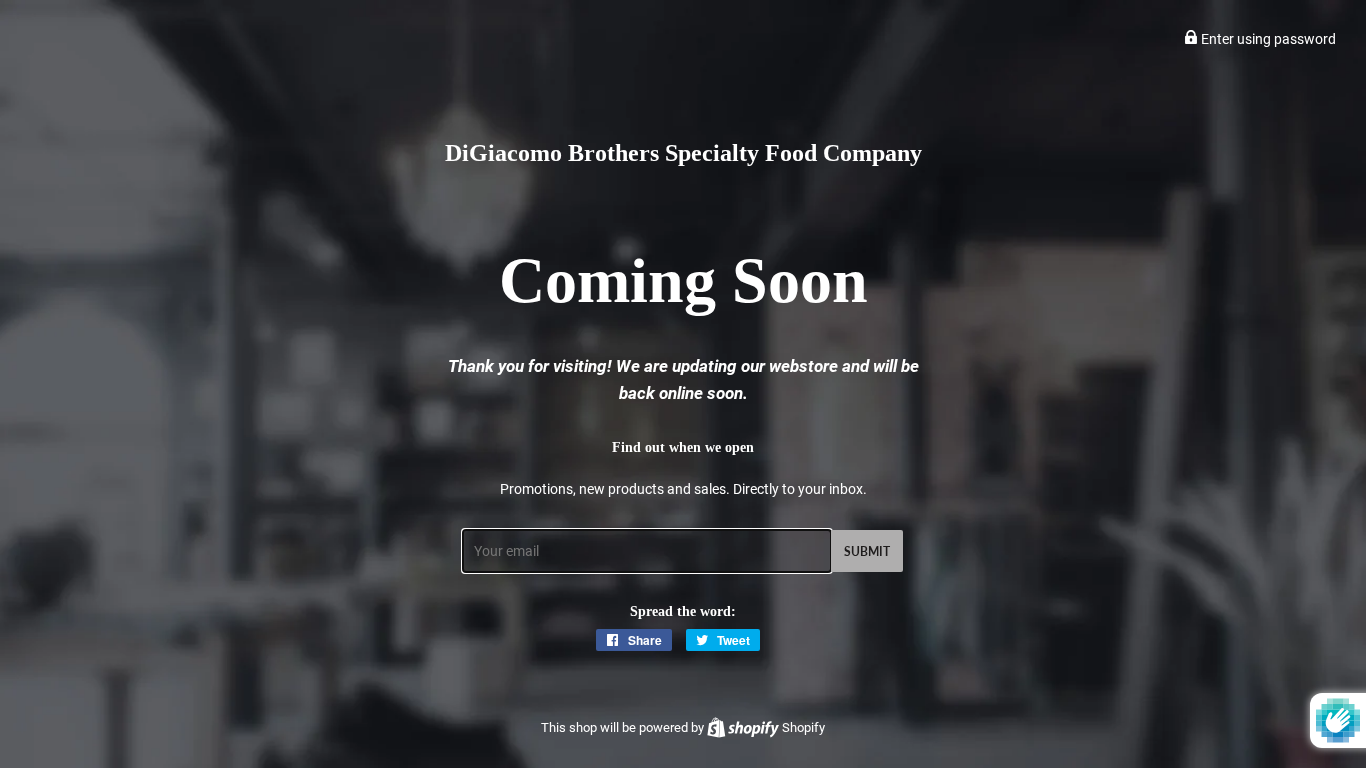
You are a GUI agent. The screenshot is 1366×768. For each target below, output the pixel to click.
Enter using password (1267, 39)
